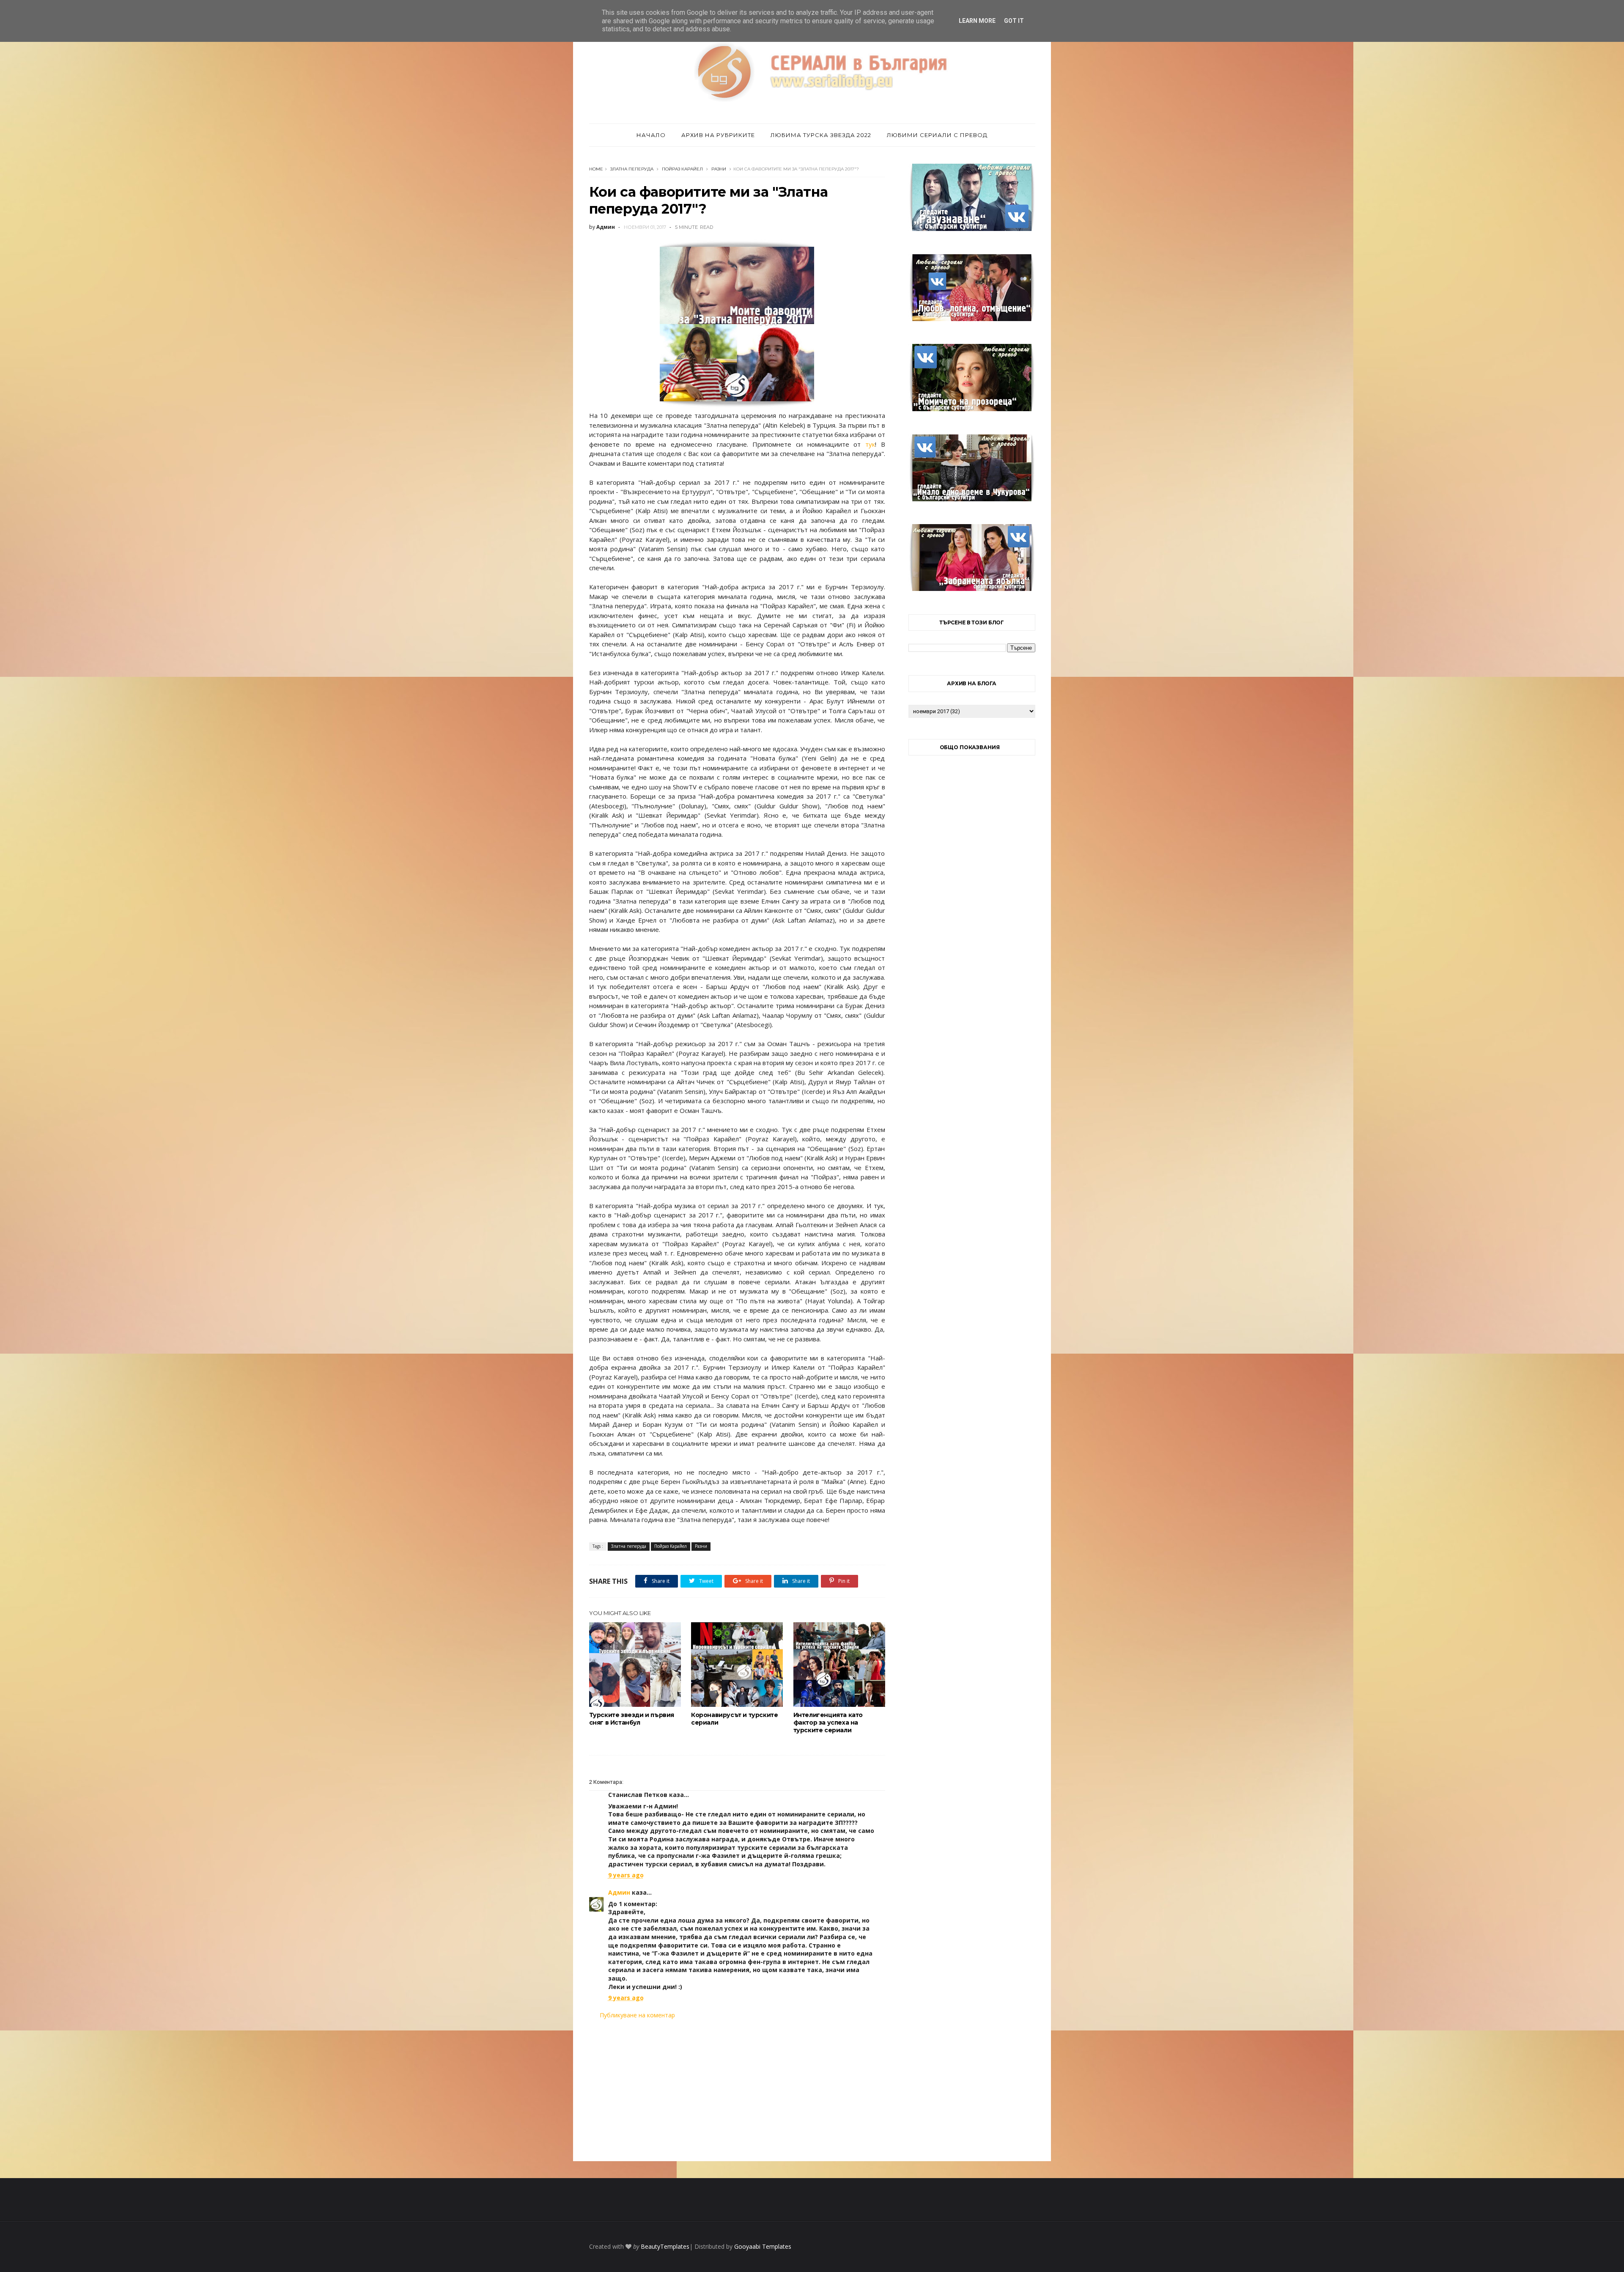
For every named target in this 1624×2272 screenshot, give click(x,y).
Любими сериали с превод (937, 135)
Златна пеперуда (632, 169)
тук (870, 444)
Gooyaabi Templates (763, 2246)
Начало (651, 135)
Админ (619, 1892)
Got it (1014, 21)
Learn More (977, 21)
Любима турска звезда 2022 (821, 135)
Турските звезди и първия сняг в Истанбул (632, 1719)
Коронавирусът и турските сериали (734, 1719)
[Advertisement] (737, 2090)
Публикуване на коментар (637, 2015)
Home (596, 169)
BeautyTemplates (665, 2246)
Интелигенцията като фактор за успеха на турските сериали (828, 1723)
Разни (719, 169)
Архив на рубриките (718, 135)
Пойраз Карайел (682, 169)
